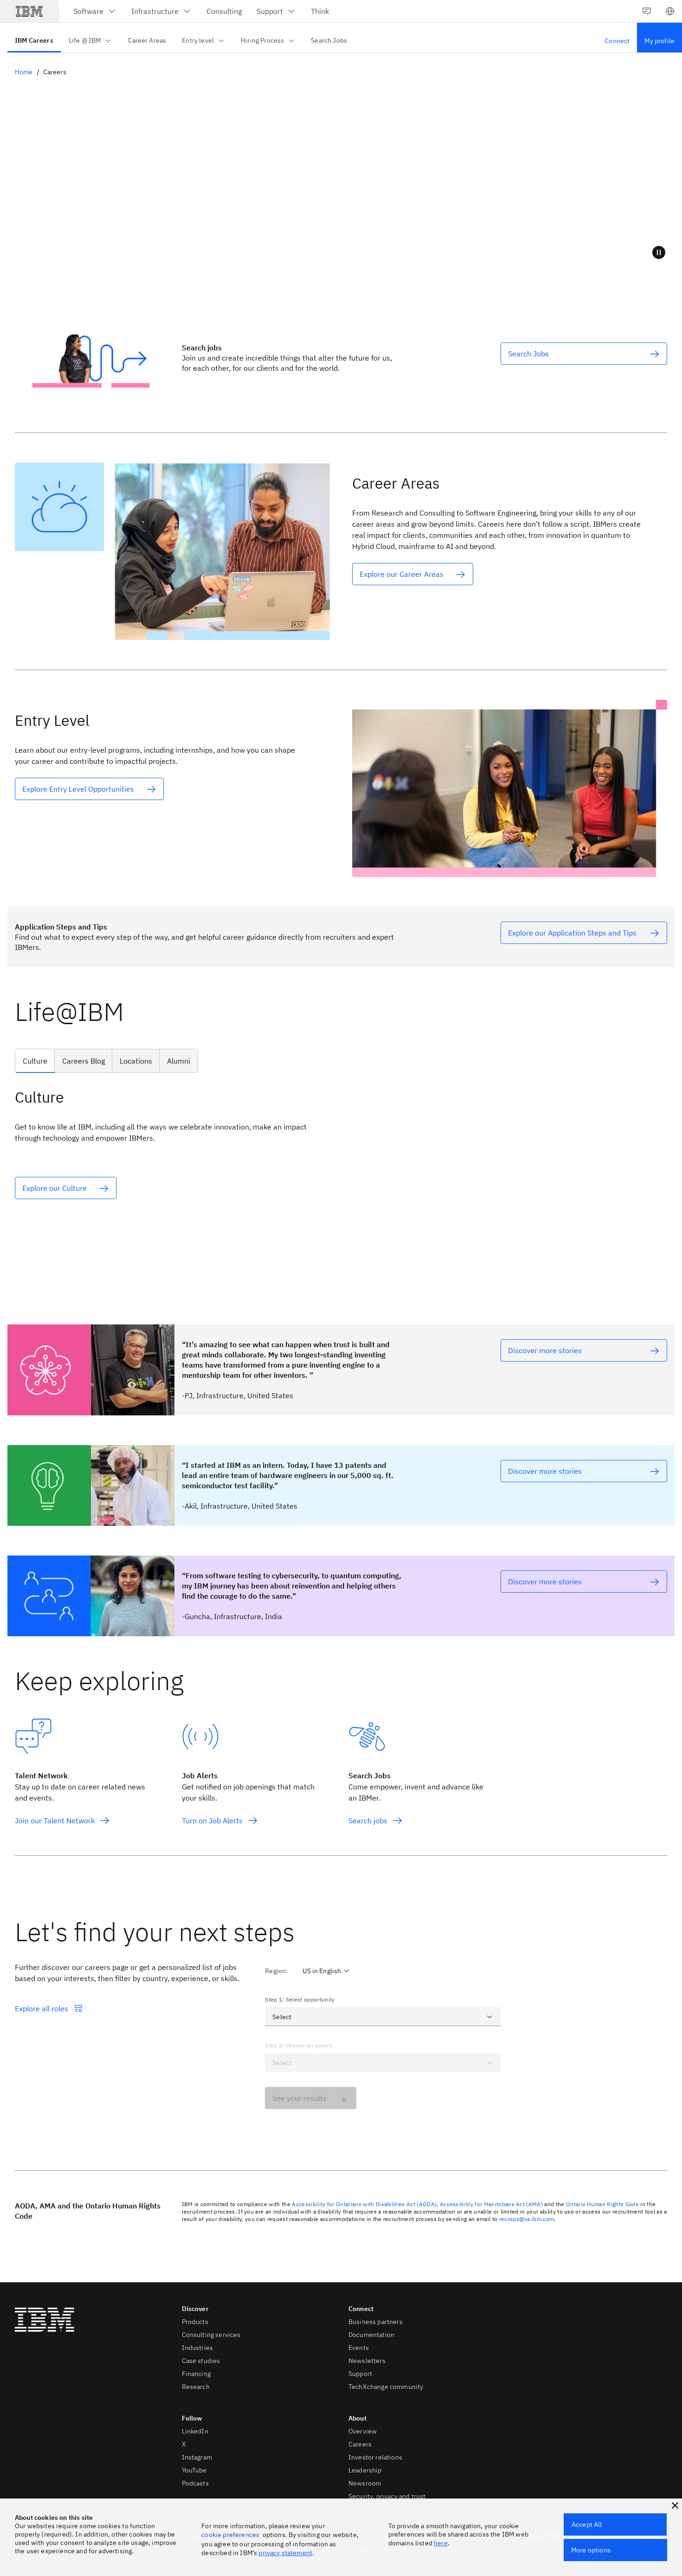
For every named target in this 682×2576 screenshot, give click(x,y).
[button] (670, 11)
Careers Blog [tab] (84, 1061)
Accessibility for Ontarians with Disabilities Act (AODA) (364, 2204)
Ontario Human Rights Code (602, 2204)
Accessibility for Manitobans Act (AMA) (491, 2204)
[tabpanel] (341, 1176)
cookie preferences (230, 2535)
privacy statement (285, 2553)
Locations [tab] (136, 1061)
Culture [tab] (35, 1061)
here (441, 2543)
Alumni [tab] (179, 1061)
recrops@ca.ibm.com (527, 2219)
